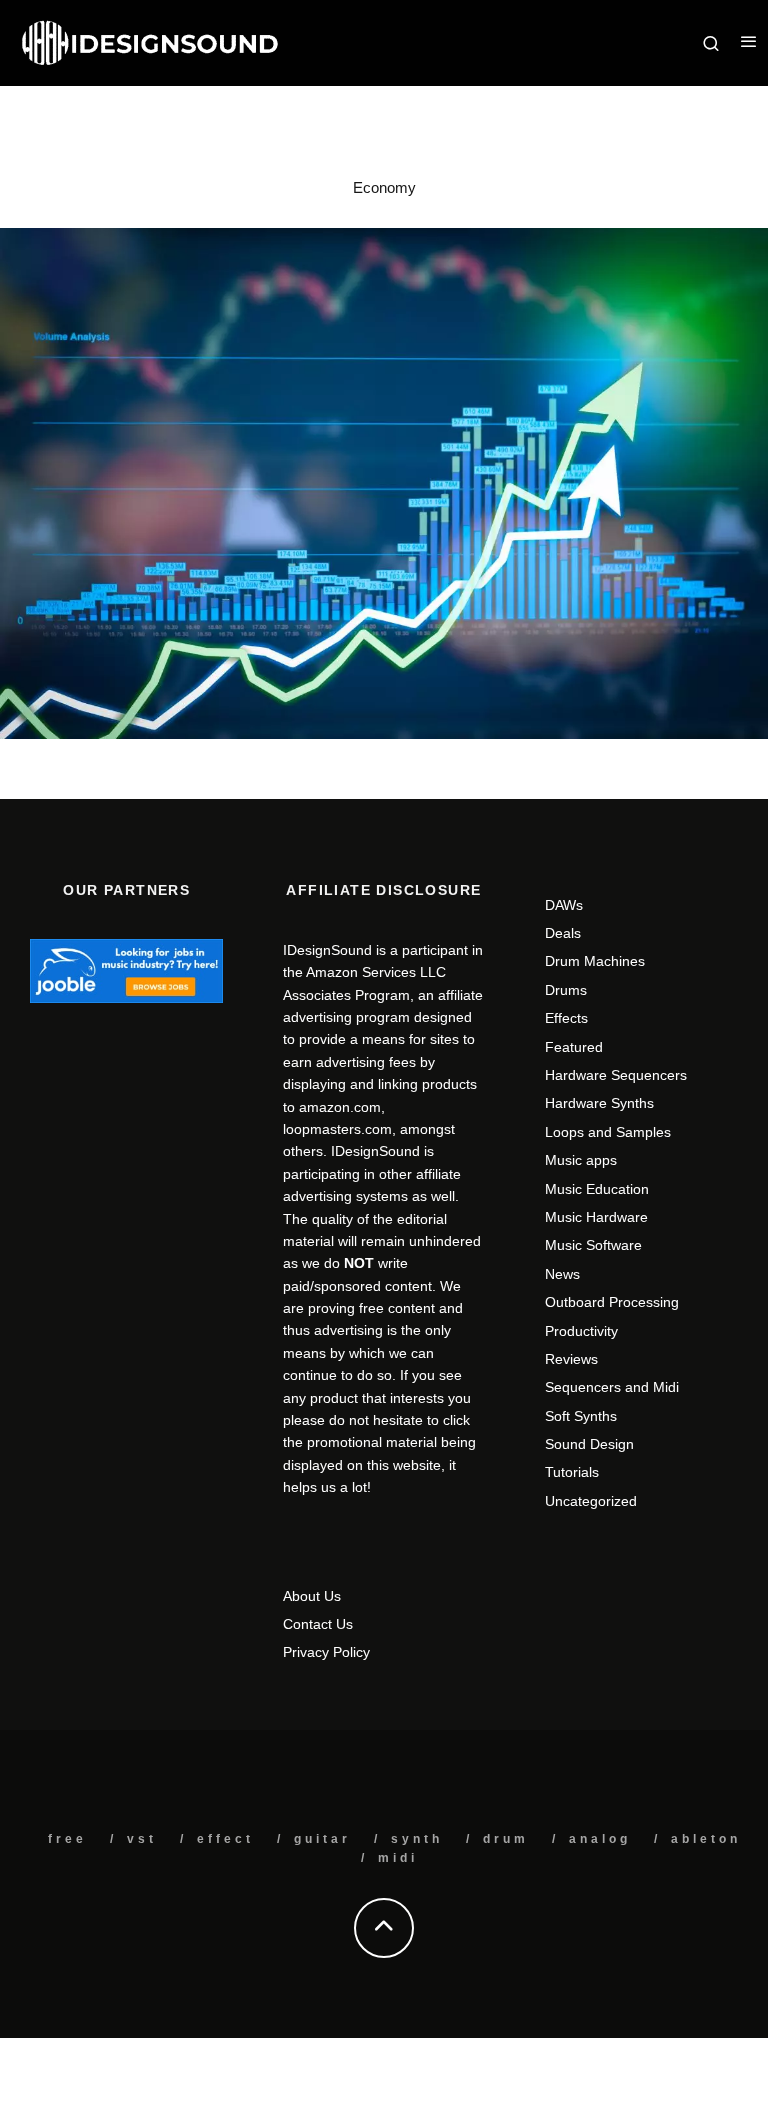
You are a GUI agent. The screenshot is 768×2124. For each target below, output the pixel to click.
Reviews (571, 1359)
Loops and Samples (608, 1132)
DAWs (564, 905)
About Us (312, 1596)
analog (600, 1839)
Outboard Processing (612, 1302)
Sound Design (589, 1444)
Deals (563, 933)
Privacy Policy (326, 1652)
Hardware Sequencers (616, 1075)
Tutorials (572, 1472)
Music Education (597, 1189)
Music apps (581, 1160)
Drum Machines (595, 961)
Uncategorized (591, 1501)
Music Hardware (596, 1217)
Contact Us (318, 1624)
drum (506, 1839)
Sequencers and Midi (612, 1387)
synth (417, 1839)
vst (142, 1839)
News (562, 1274)
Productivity (581, 1331)
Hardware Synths (599, 1103)
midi (398, 1858)
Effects (566, 1018)
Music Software (593, 1245)
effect (225, 1839)
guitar (322, 1839)
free (67, 1839)
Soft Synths (581, 1416)
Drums (566, 990)
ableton (706, 1839)
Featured (574, 1047)
